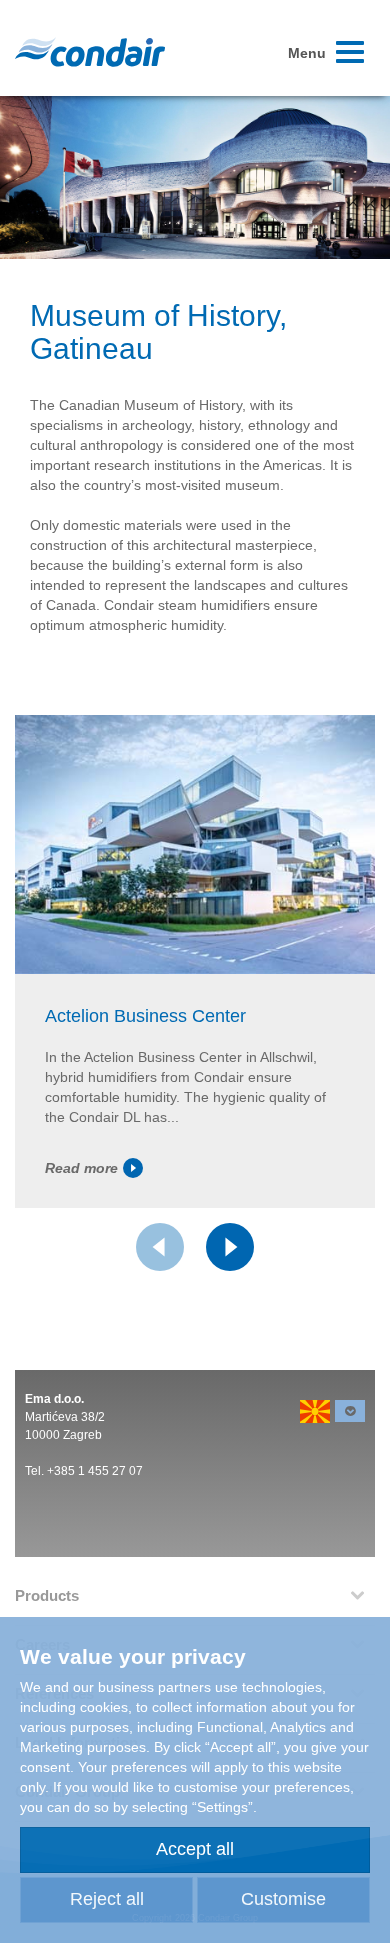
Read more (81, 1168)
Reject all (107, 1899)
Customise (283, 1899)
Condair (90, 52)
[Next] (230, 1247)
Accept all (195, 1849)
